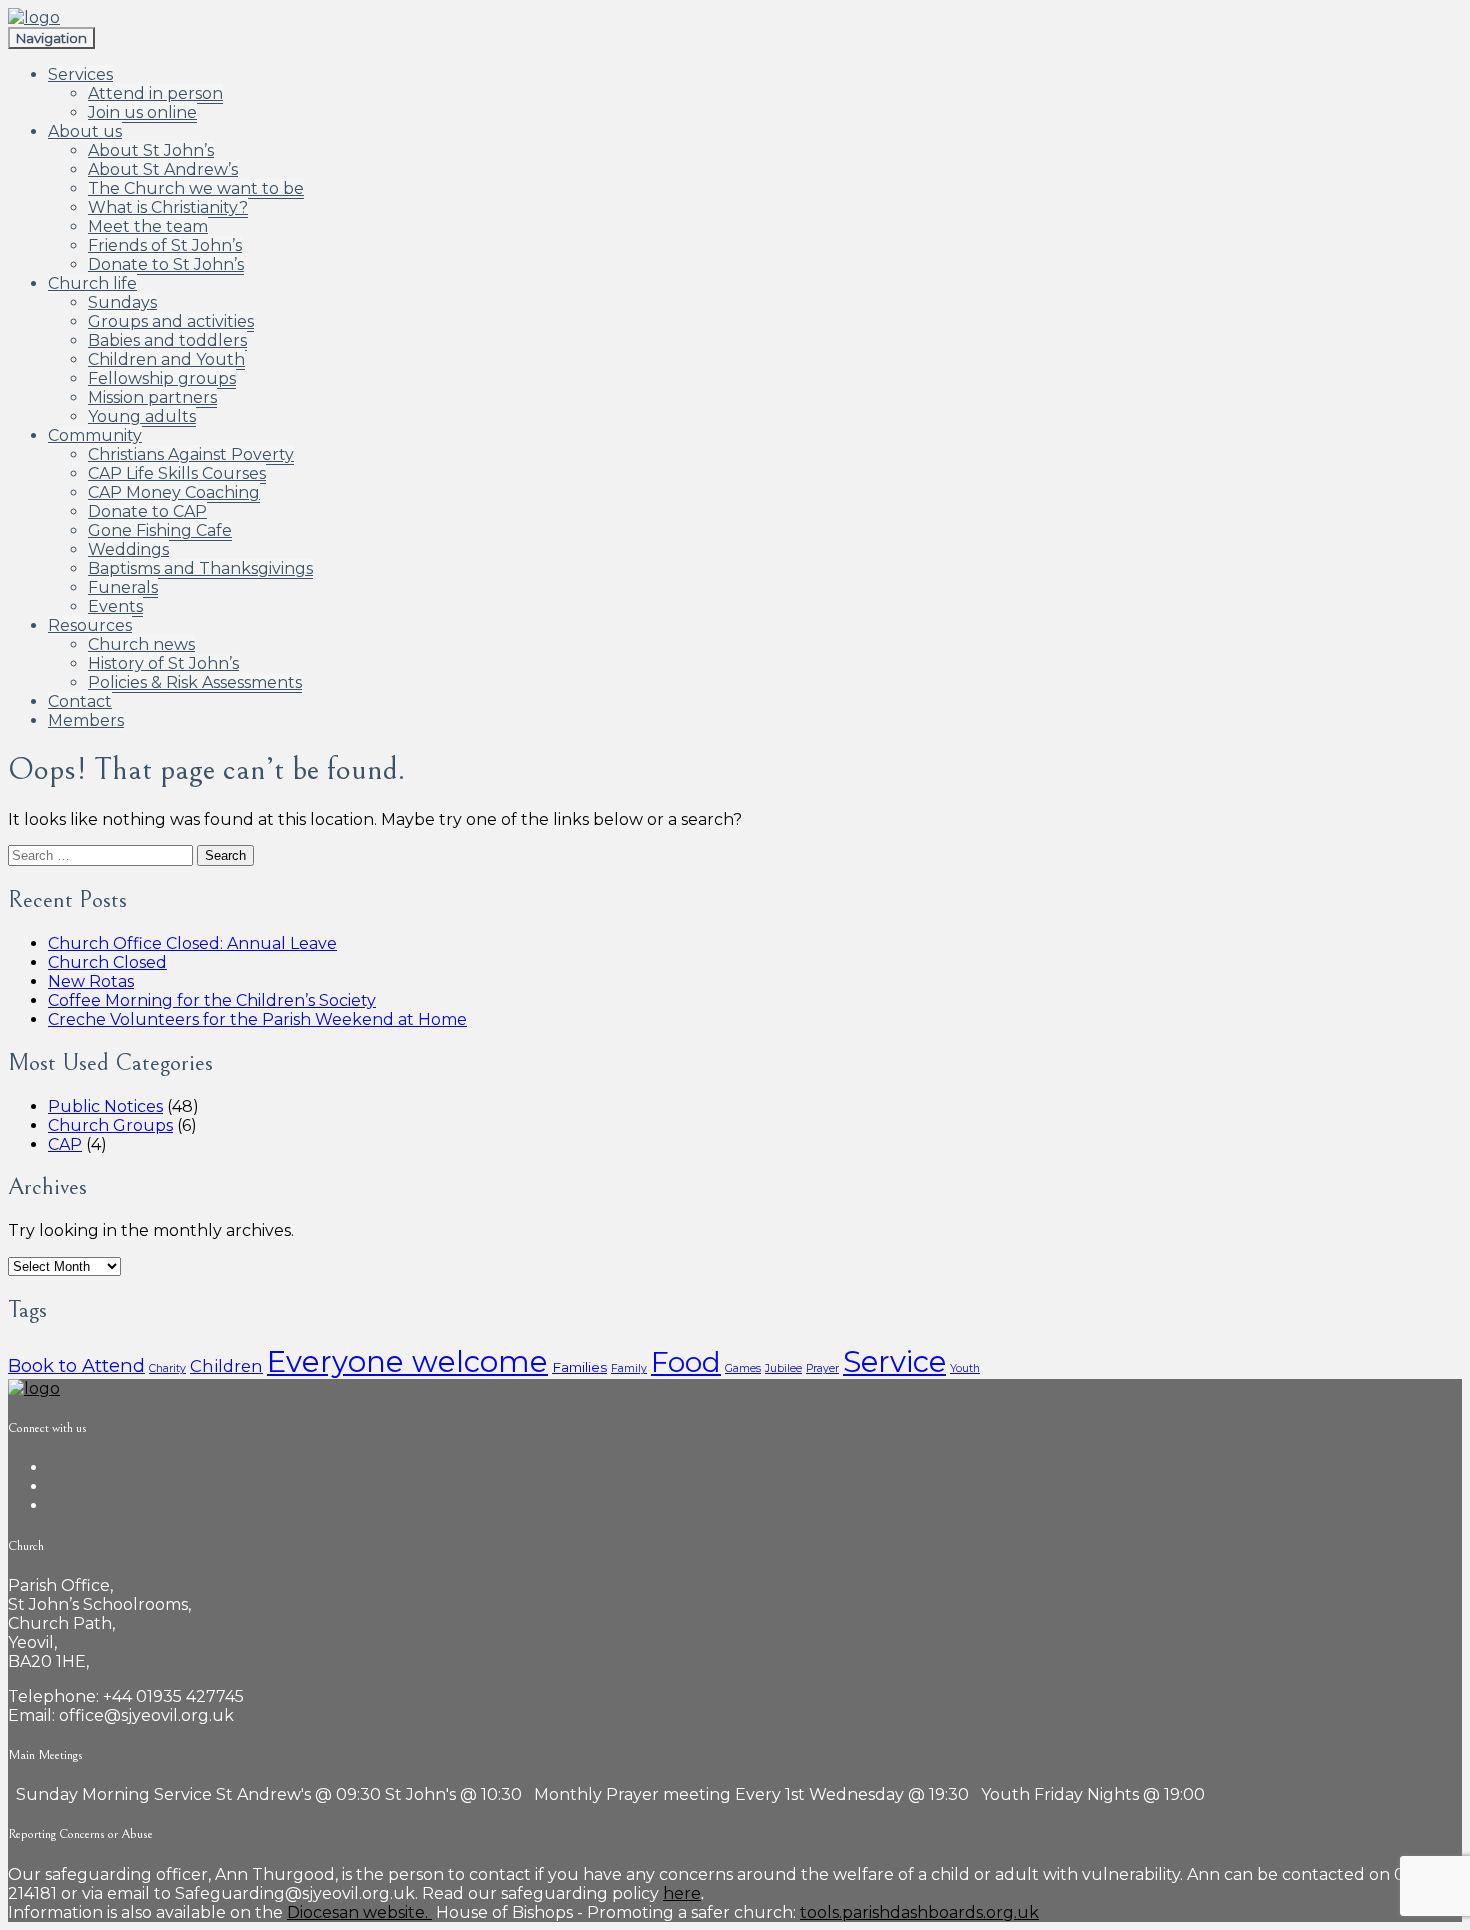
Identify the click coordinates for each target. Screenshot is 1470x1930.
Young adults (142, 416)
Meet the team (148, 226)
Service (894, 1361)
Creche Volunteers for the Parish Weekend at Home (257, 1019)
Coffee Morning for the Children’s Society (212, 1000)
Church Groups (110, 1125)
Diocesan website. (359, 1912)
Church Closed (107, 962)
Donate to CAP (147, 511)
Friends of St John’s (165, 245)
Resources (90, 625)
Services (80, 74)
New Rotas (91, 981)
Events (115, 606)
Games (743, 1368)
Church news (141, 644)
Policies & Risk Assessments (195, 682)
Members (86, 720)
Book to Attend (76, 1365)
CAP (65, 1144)
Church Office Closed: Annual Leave (192, 943)
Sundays (122, 302)
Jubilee (783, 1368)
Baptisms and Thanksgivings (200, 568)
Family (629, 1368)
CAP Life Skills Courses (177, 473)
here (682, 1893)
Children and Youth (166, 359)
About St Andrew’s (163, 169)
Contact (80, 701)
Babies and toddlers (167, 340)
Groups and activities (171, 321)
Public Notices (105, 1106)
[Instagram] (54, 1486)
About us (85, 131)
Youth (965, 1368)
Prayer (822, 1368)
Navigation (51, 38)
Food (686, 1362)
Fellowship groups (162, 378)
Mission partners (152, 397)
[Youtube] (54, 1505)
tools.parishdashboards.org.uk (919, 1912)
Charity (167, 1368)
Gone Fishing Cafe (160, 530)
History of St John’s (163, 663)
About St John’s (151, 150)
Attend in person (155, 93)
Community (95, 435)
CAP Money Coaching (174, 492)
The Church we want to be (196, 188)
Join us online (142, 112)
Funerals (123, 587)
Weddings (128, 549)
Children (226, 1366)
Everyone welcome (407, 1361)
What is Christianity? (168, 207)
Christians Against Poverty (191, 454)
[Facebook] (54, 1467)
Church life (92, 283)
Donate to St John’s (166, 264)
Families (579, 1367)
